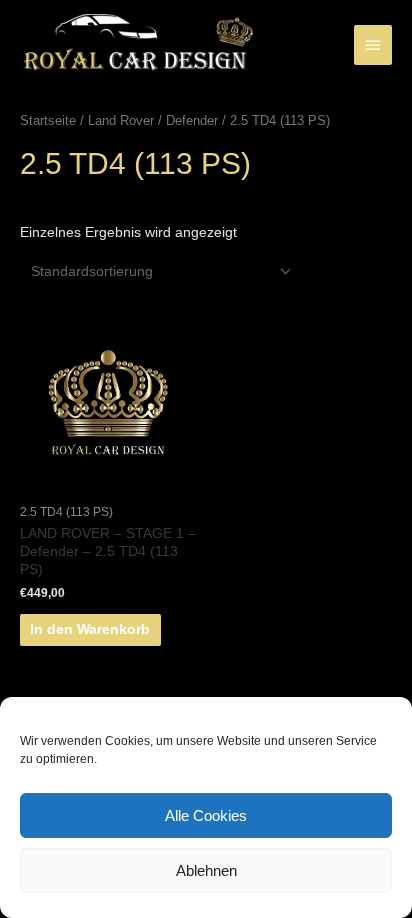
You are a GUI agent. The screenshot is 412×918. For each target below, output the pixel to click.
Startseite (48, 121)
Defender (192, 121)
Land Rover (121, 121)
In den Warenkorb (90, 629)
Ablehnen (206, 870)
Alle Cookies (206, 815)
